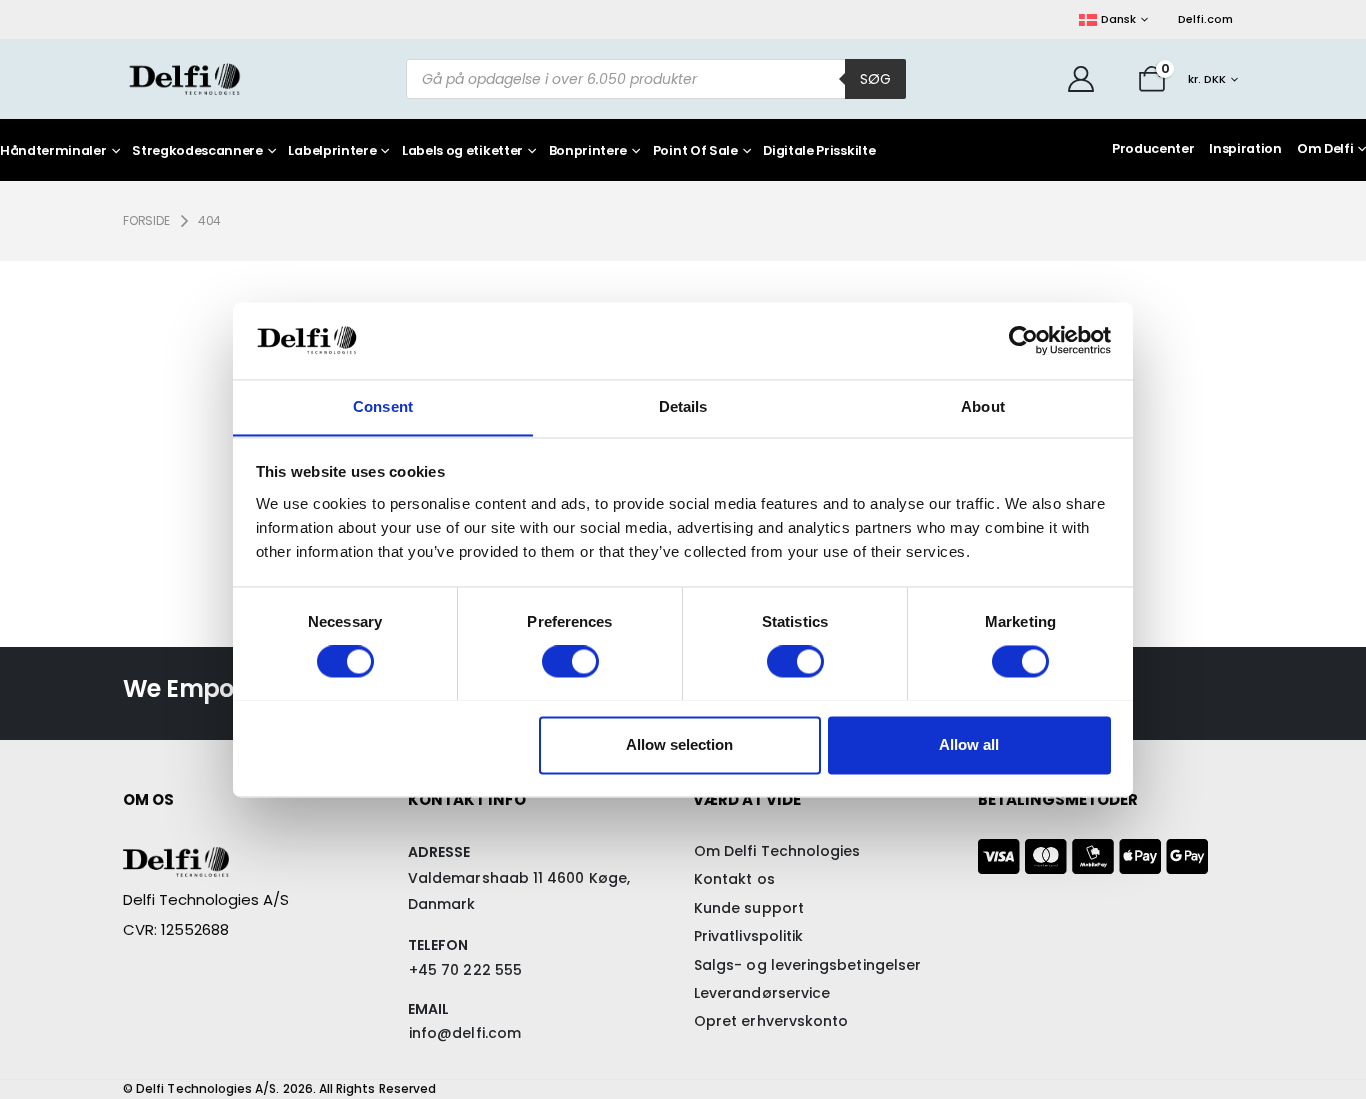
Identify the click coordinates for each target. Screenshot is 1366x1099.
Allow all (969, 744)
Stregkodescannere (197, 151)
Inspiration (1245, 148)
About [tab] (983, 406)
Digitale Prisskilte (819, 151)
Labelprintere (332, 151)
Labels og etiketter (462, 151)
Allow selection (679, 744)
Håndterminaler (53, 151)
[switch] (570, 661)
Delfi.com (1205, 19)
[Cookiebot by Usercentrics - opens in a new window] (1023, 340)
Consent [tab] (383, 406)
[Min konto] (1081, 79)
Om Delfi (1325, 148)
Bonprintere (588, 151)
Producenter (1153, 148)
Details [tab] (683, 406)
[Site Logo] (184, 78)
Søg (875, 79)
